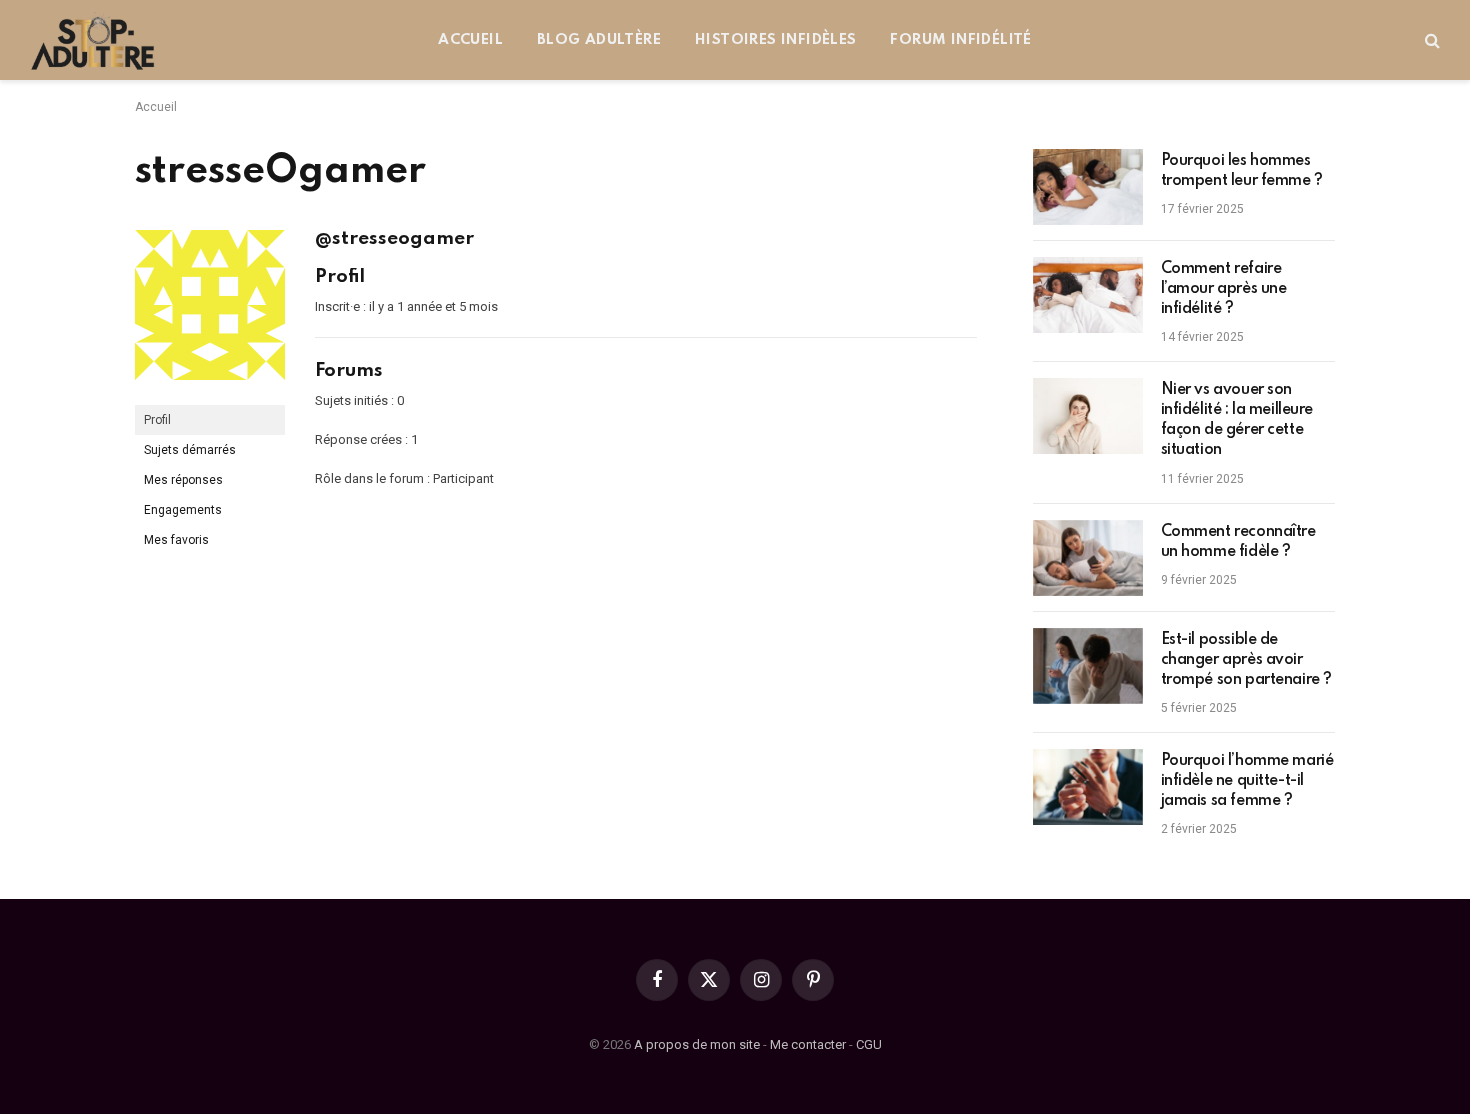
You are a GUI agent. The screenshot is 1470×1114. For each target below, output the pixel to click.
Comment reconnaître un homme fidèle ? (1238, 542)
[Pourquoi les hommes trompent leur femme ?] (1088, 187)
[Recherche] (1430, 40)
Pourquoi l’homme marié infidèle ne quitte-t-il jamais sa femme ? (1247, 781)
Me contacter (808, 1044)
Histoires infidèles (775, 40)
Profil (157, 420)
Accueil (470, 40)
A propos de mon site (697, 1044)
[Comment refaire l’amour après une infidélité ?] (1088, 295)
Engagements (183, 510)
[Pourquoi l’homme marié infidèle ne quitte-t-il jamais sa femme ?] (1088, 787)
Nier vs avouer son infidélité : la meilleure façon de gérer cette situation (1237, 420)
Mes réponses (183, 480)
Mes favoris (176, 540)
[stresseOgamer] (210, 396)
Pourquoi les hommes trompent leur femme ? (1242, 171)
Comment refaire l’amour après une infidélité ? (1224, 289)
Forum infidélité (960, 40)
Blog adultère (599, 40)
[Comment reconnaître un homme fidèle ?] (1088, 558)
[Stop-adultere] (93, 40)
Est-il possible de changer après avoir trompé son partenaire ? (1246, 660)
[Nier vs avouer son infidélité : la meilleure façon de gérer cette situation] (1088, 416)
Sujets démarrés (190, 450)
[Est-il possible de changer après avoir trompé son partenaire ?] (1088, 666)
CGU (869, 1044)
